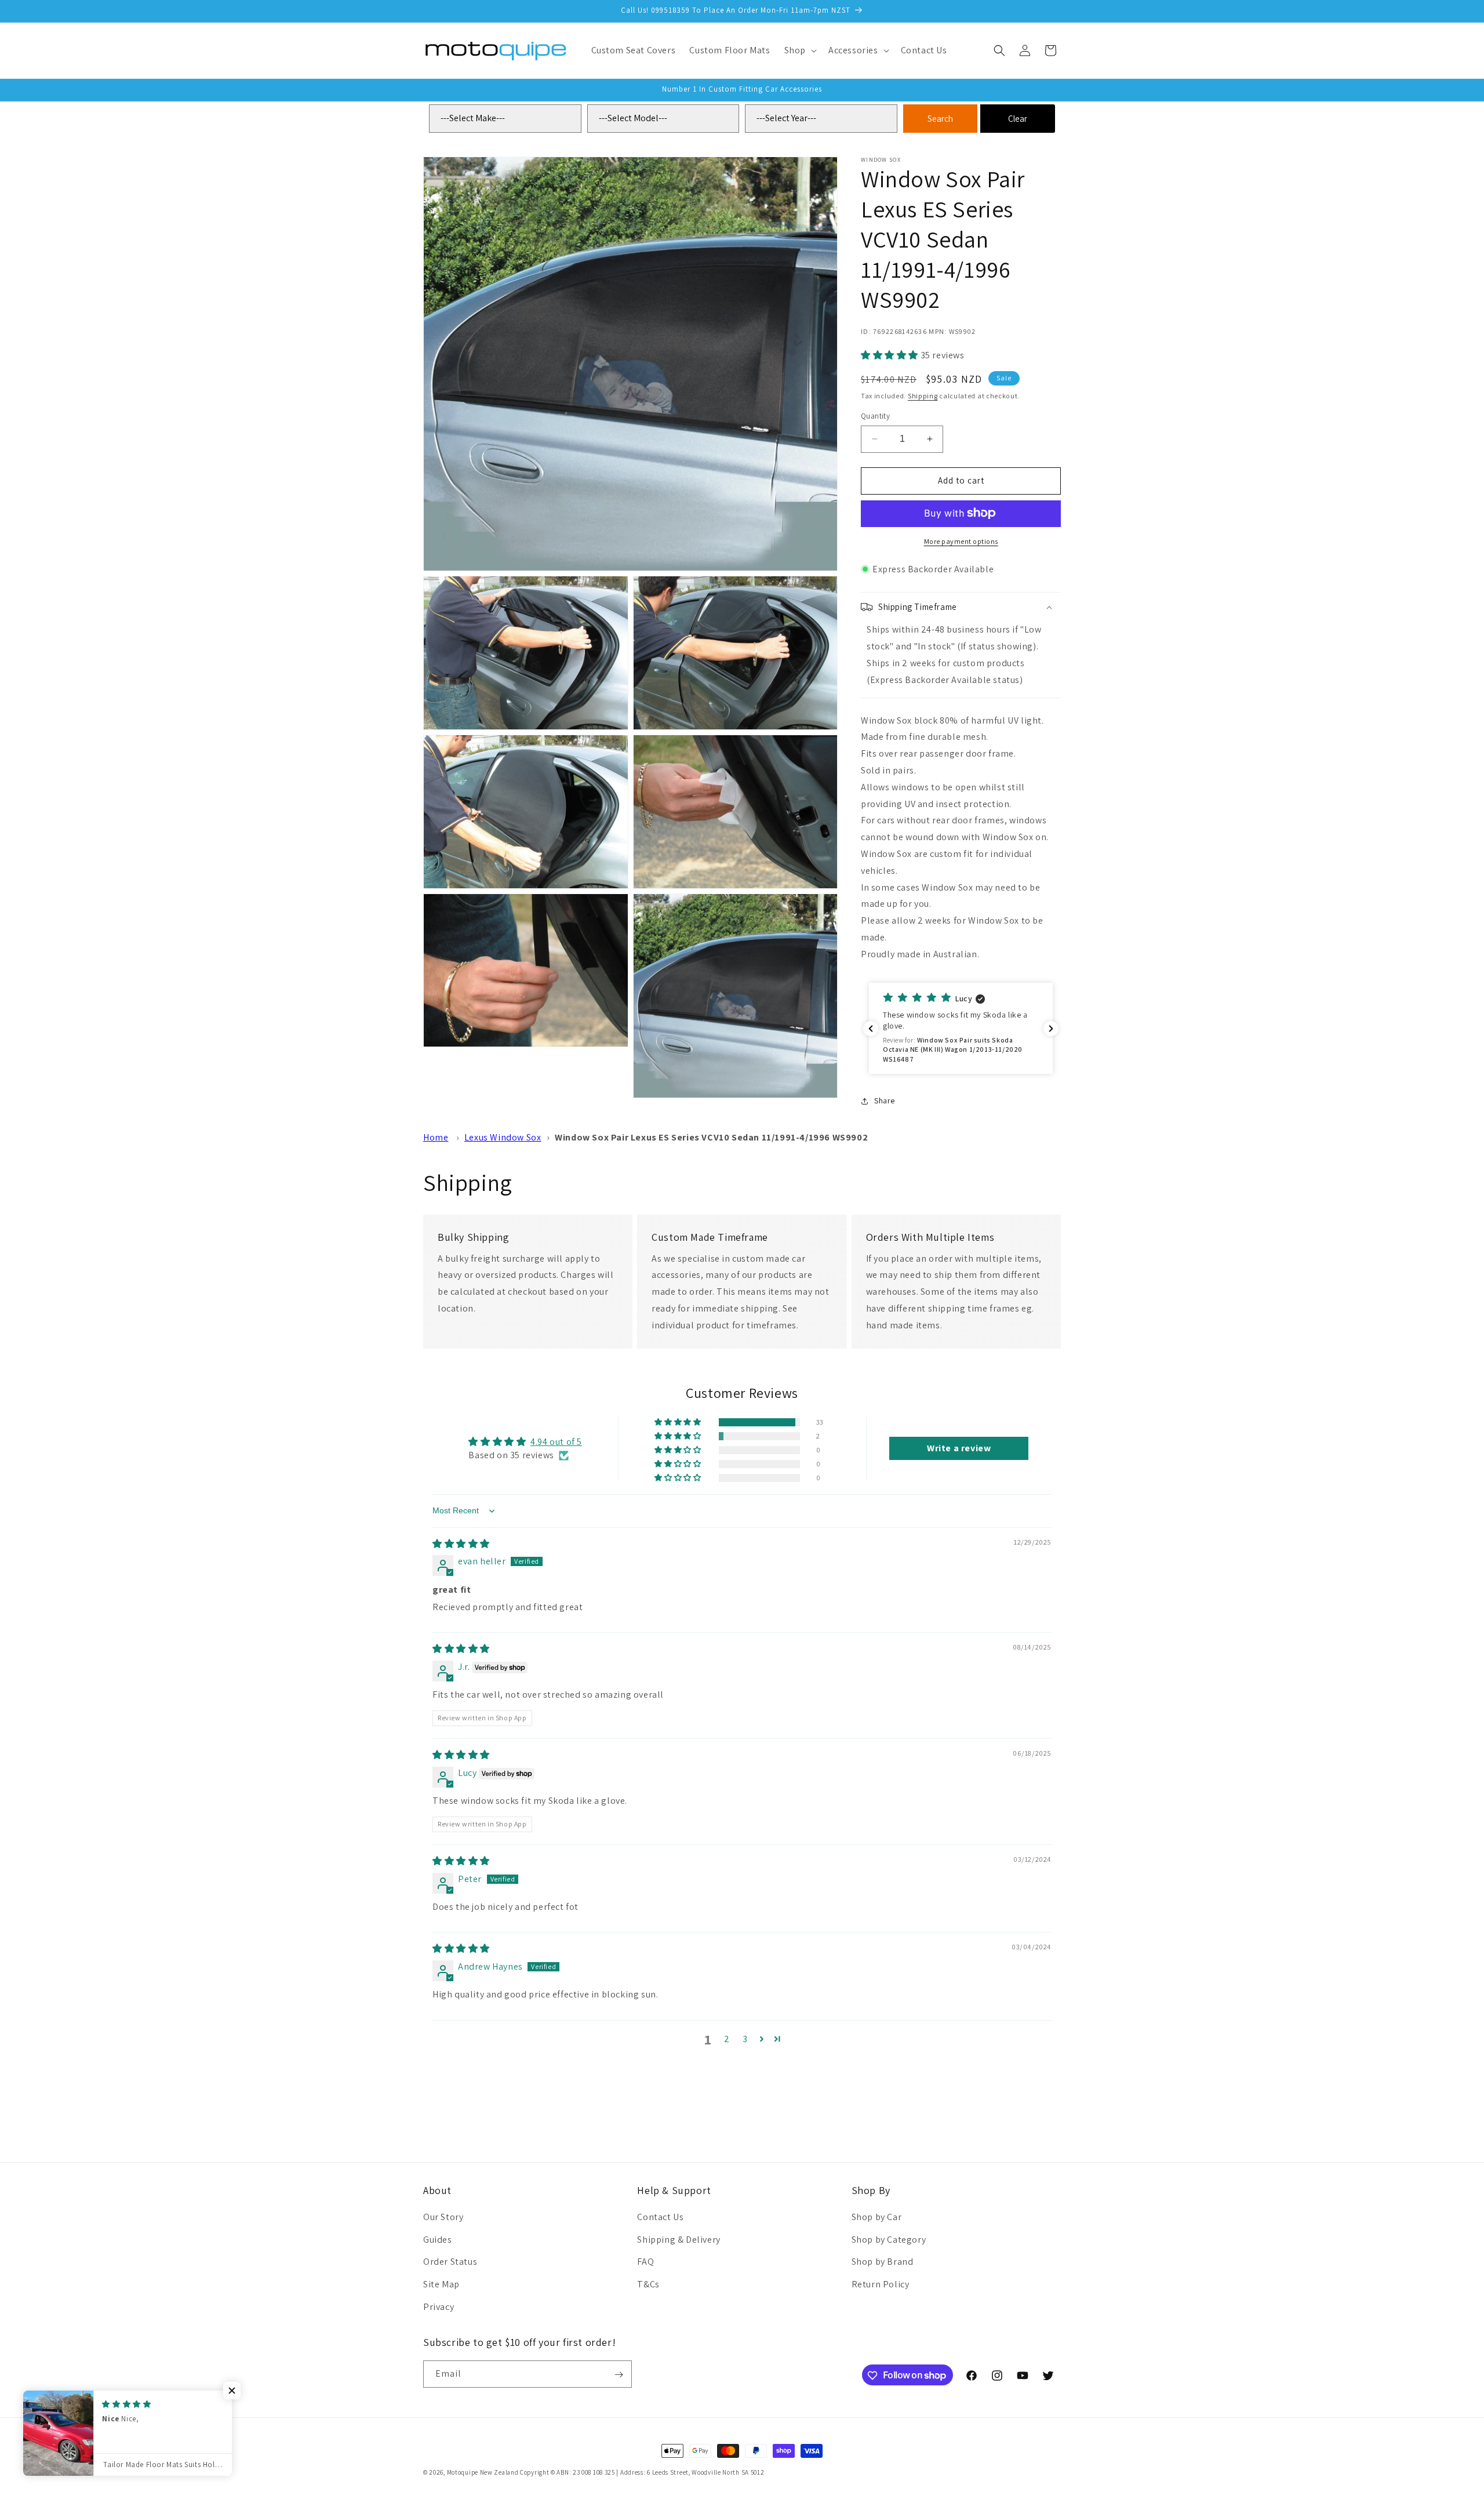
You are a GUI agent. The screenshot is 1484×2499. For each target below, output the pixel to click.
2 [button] (727, 2039)
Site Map (441, 2284)
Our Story (443, 2216)
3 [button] (745, 2039)
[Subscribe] (619, 2375)
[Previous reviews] (871, 1029)
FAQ (645, 2262)
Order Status (450, 2262)
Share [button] (885, 1100)
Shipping (923, 395)
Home (436, 1137)
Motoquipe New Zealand (483, 2472)
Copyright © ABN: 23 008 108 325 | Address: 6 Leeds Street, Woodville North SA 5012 (642, 2472)
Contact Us (660, 2216)
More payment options (961, 541)
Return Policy (881, 2284)
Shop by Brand (883, 2262)
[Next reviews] (1051, 1029)
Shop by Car (877, 2216)
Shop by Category (889, 2239)
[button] (799, 51)
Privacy (439, 2306)
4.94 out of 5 (556, 1442)
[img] (461, 1544)
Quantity (875, 416)
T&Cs (648, 2284)
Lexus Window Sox (503, 1137)
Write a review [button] (959, 1448)
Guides (438, 2239)
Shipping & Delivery (679, 2239)
